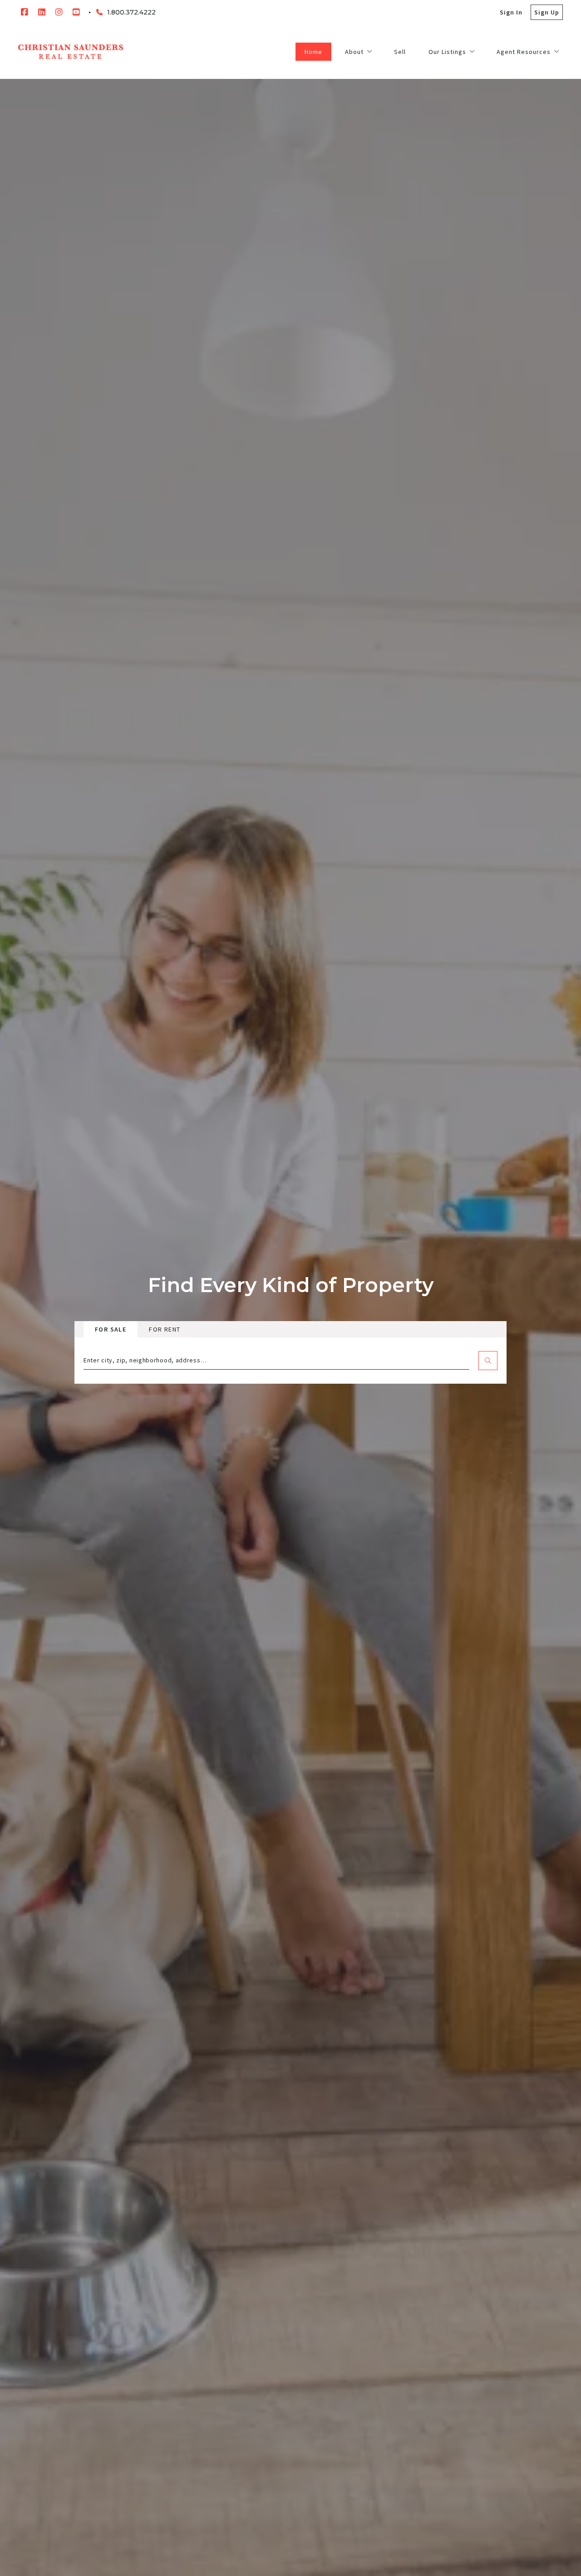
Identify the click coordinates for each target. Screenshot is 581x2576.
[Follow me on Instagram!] (59, 12)
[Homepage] (71, 52)
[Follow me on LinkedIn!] (42, 12)
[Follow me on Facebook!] (25, 12)
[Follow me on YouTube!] (76, 12)
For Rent (165, 1329)
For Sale (111, 1329)
